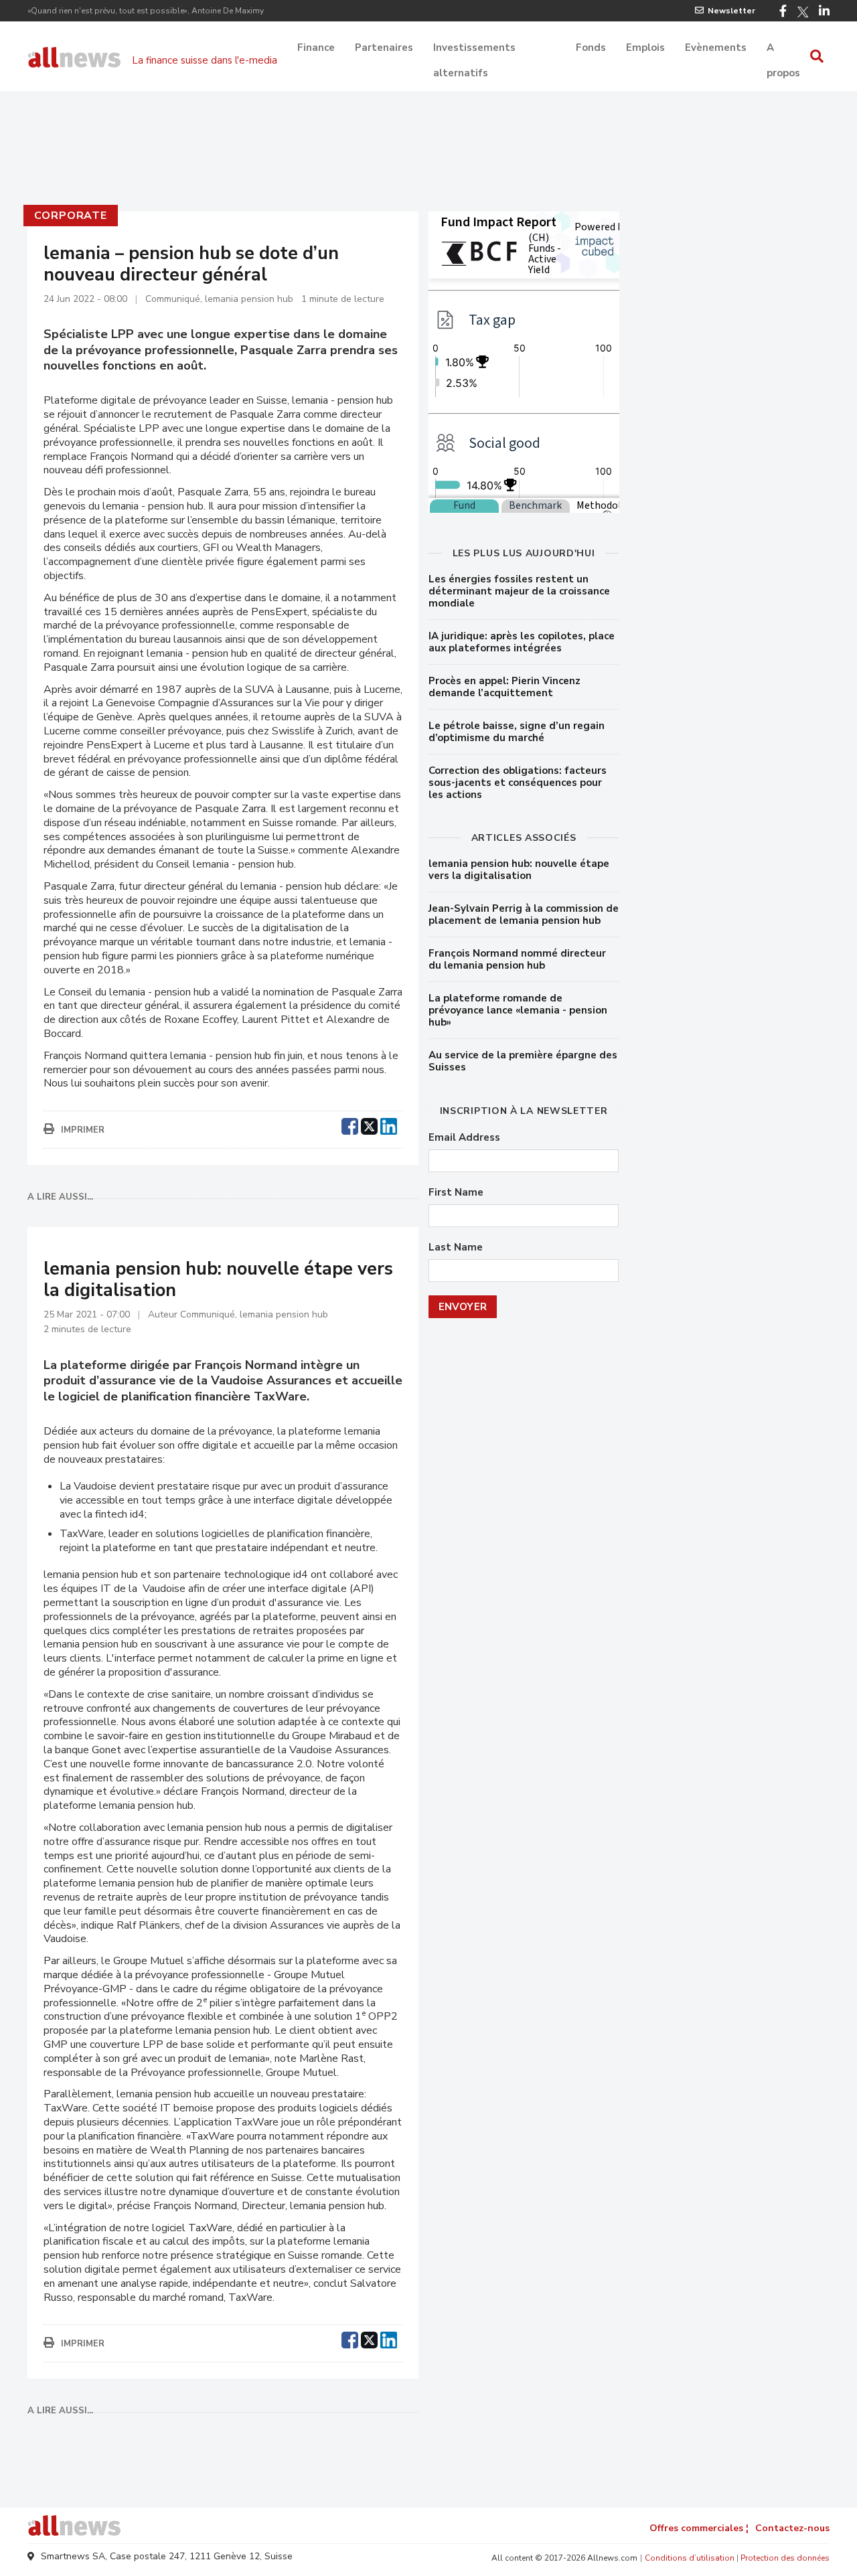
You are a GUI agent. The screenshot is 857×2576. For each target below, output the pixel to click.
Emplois (645, 48)
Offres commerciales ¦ (699, 2528)
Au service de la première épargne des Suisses (523, 1061)
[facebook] (350, 1125)
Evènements (716, 48)
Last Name (456, 1247)
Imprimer (83, 1130)
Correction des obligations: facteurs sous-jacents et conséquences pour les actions (518, 783)
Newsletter (731, 11)
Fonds (591, 48)
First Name (456, 1193)
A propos (783, 49)
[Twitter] (803, 12)
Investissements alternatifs (474, 49)
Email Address (464, 1138)
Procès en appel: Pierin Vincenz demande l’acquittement (504, 687)
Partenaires (384, 48)
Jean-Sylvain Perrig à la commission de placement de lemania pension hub (524, 914)
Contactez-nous (792, 2528)
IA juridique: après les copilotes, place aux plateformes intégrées (522, 642)
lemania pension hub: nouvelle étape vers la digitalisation (519, 870)
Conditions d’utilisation (690, 2558)
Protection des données (785, 2558)
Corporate (71, 216)
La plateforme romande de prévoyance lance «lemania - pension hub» (518, 1010)
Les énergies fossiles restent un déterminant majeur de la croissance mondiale (519, 591)
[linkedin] (389, 1125)
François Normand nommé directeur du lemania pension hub (517, 959)
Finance (316, 48)
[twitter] (369, 1125)
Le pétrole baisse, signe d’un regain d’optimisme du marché (517, 732)
